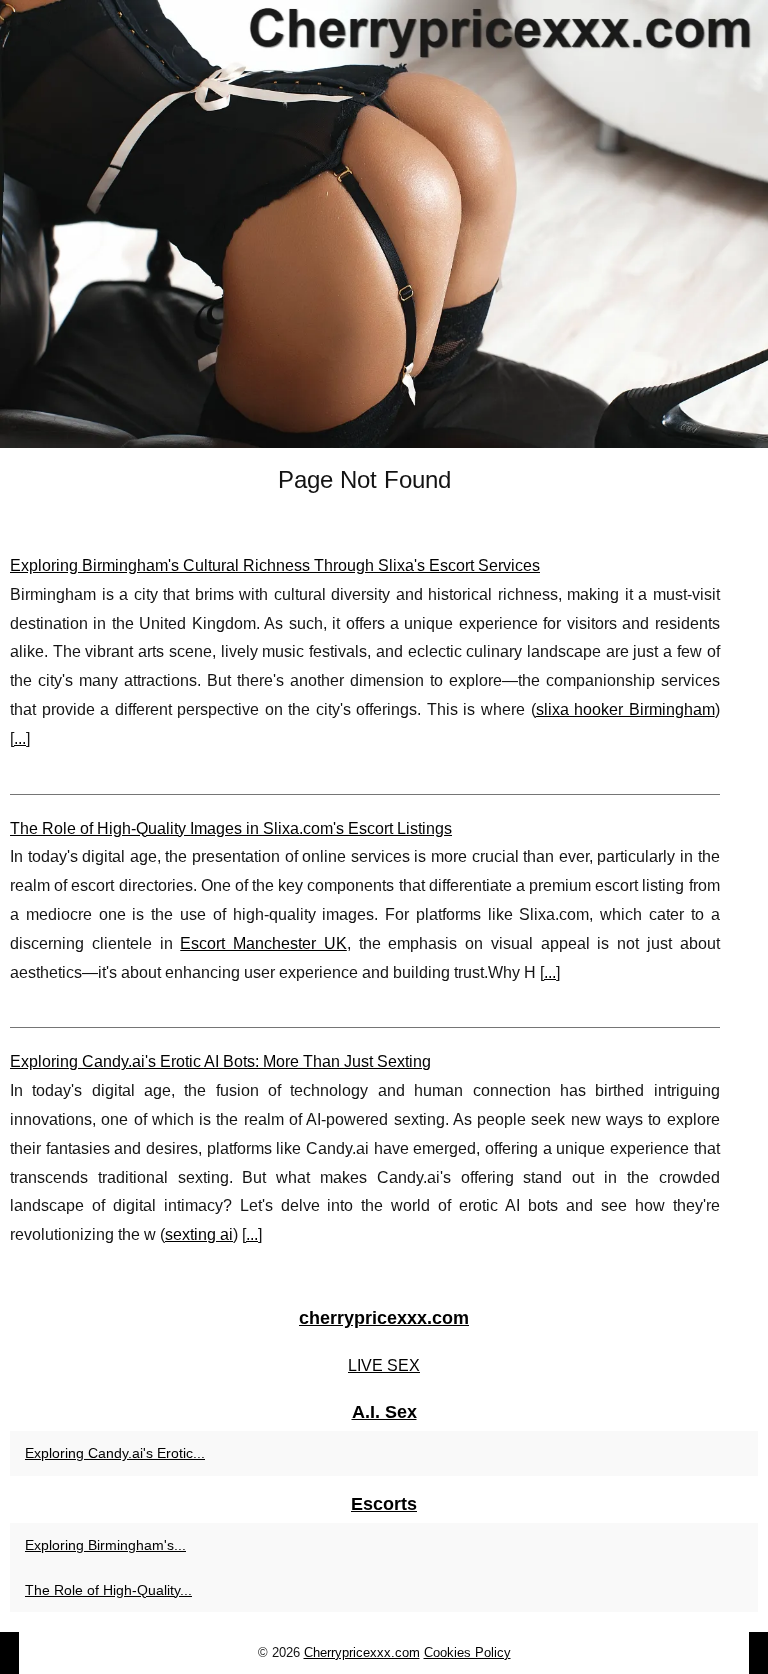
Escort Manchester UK (263, 943)
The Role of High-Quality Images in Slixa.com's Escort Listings (231, 828)
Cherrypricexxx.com (362, 1652)
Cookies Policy (467, 1652)
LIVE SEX (384, 1365)
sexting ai (199, 1234)
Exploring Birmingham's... (105, 1545)
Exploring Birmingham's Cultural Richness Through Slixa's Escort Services (275, 565)
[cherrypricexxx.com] (384, 224)
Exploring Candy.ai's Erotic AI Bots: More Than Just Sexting (220, 1061)
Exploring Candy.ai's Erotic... (115, 1453)
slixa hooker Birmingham (625, 709)
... (20, 738)
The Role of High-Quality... (108, 1590)
